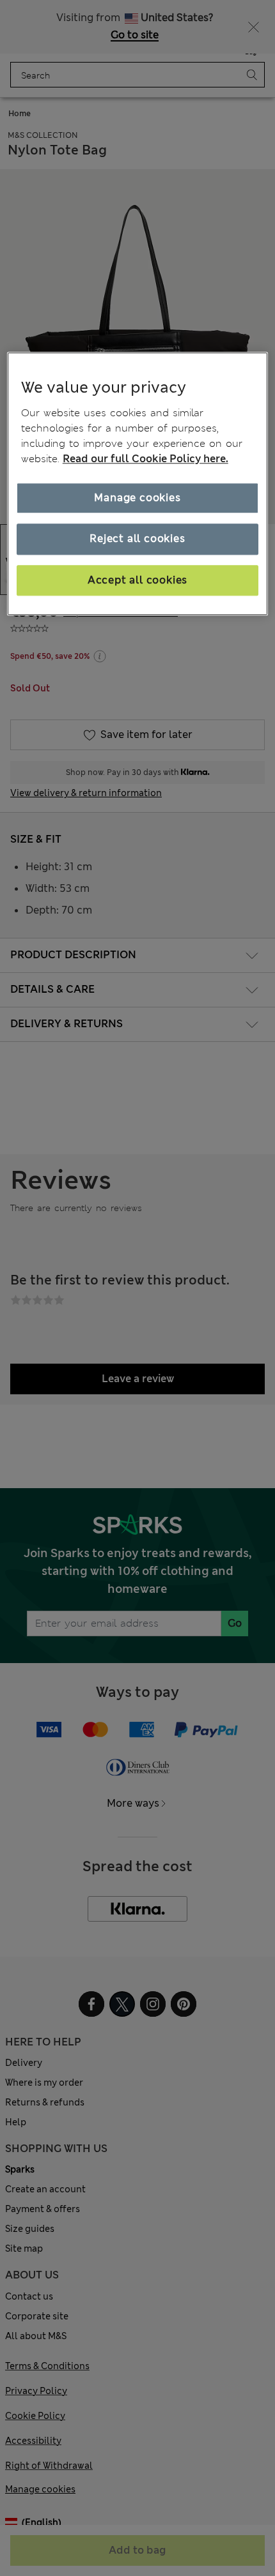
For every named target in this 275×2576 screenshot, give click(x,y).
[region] (138, 484)
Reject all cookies (137, 539)
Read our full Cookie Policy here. (145, 459)
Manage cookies (137, 498)
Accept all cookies (137, 580)
